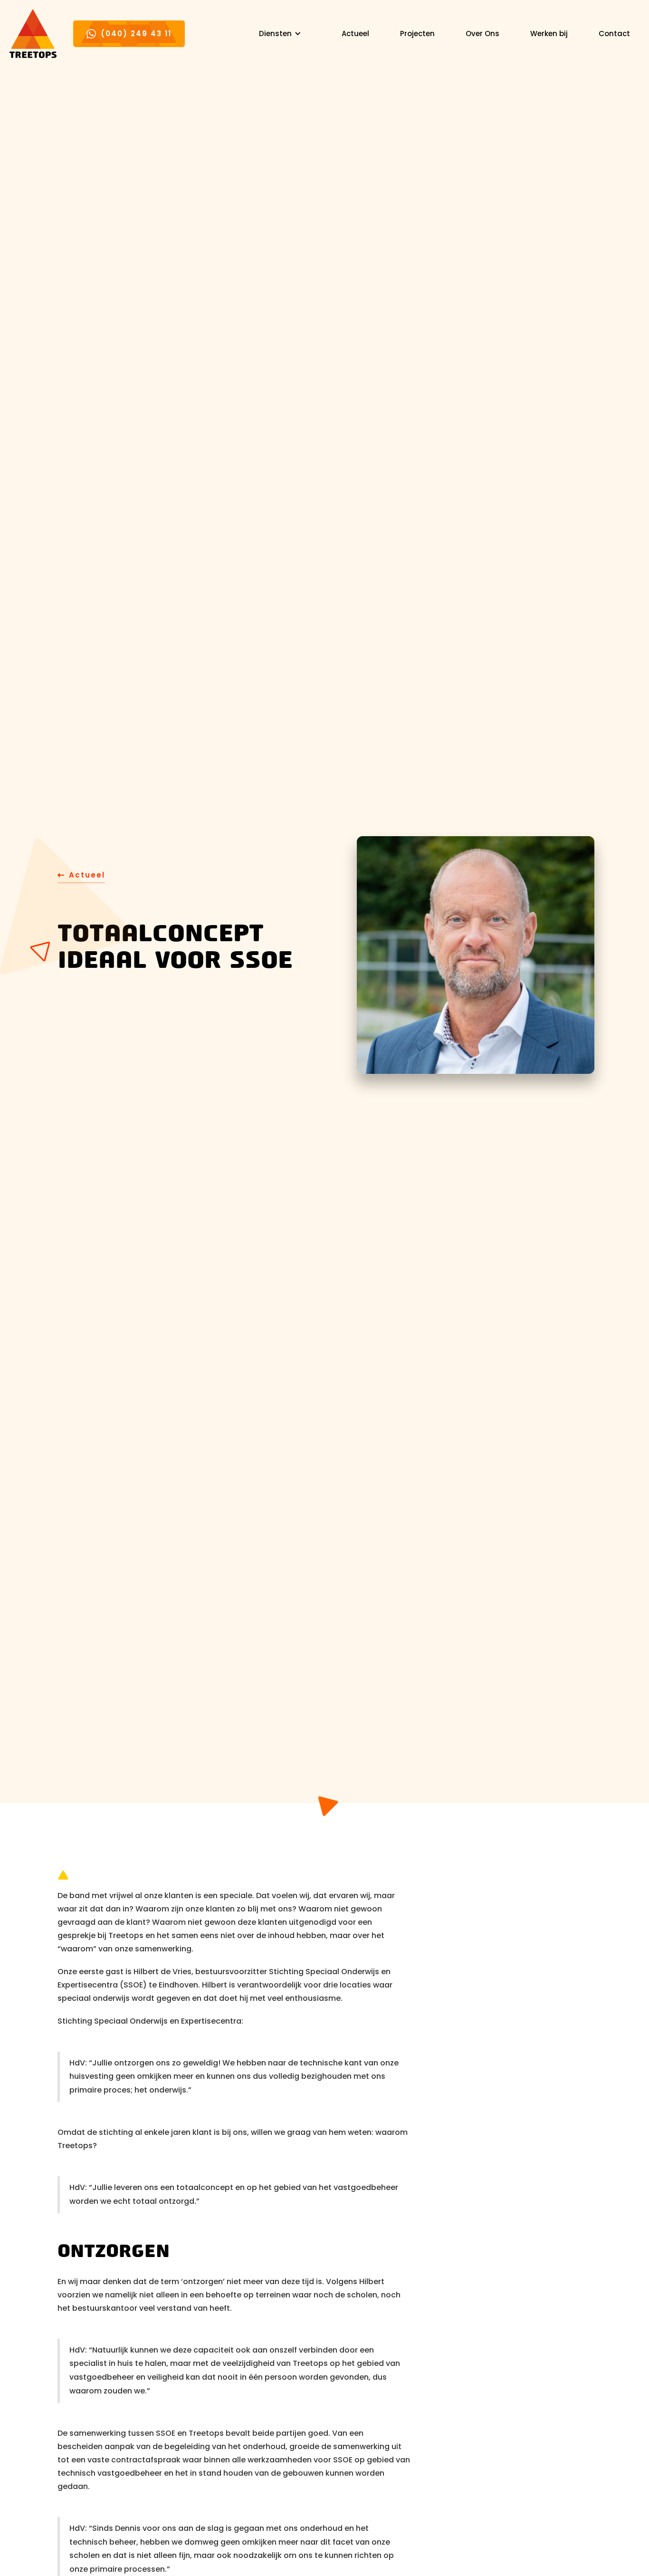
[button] (280, 34)
